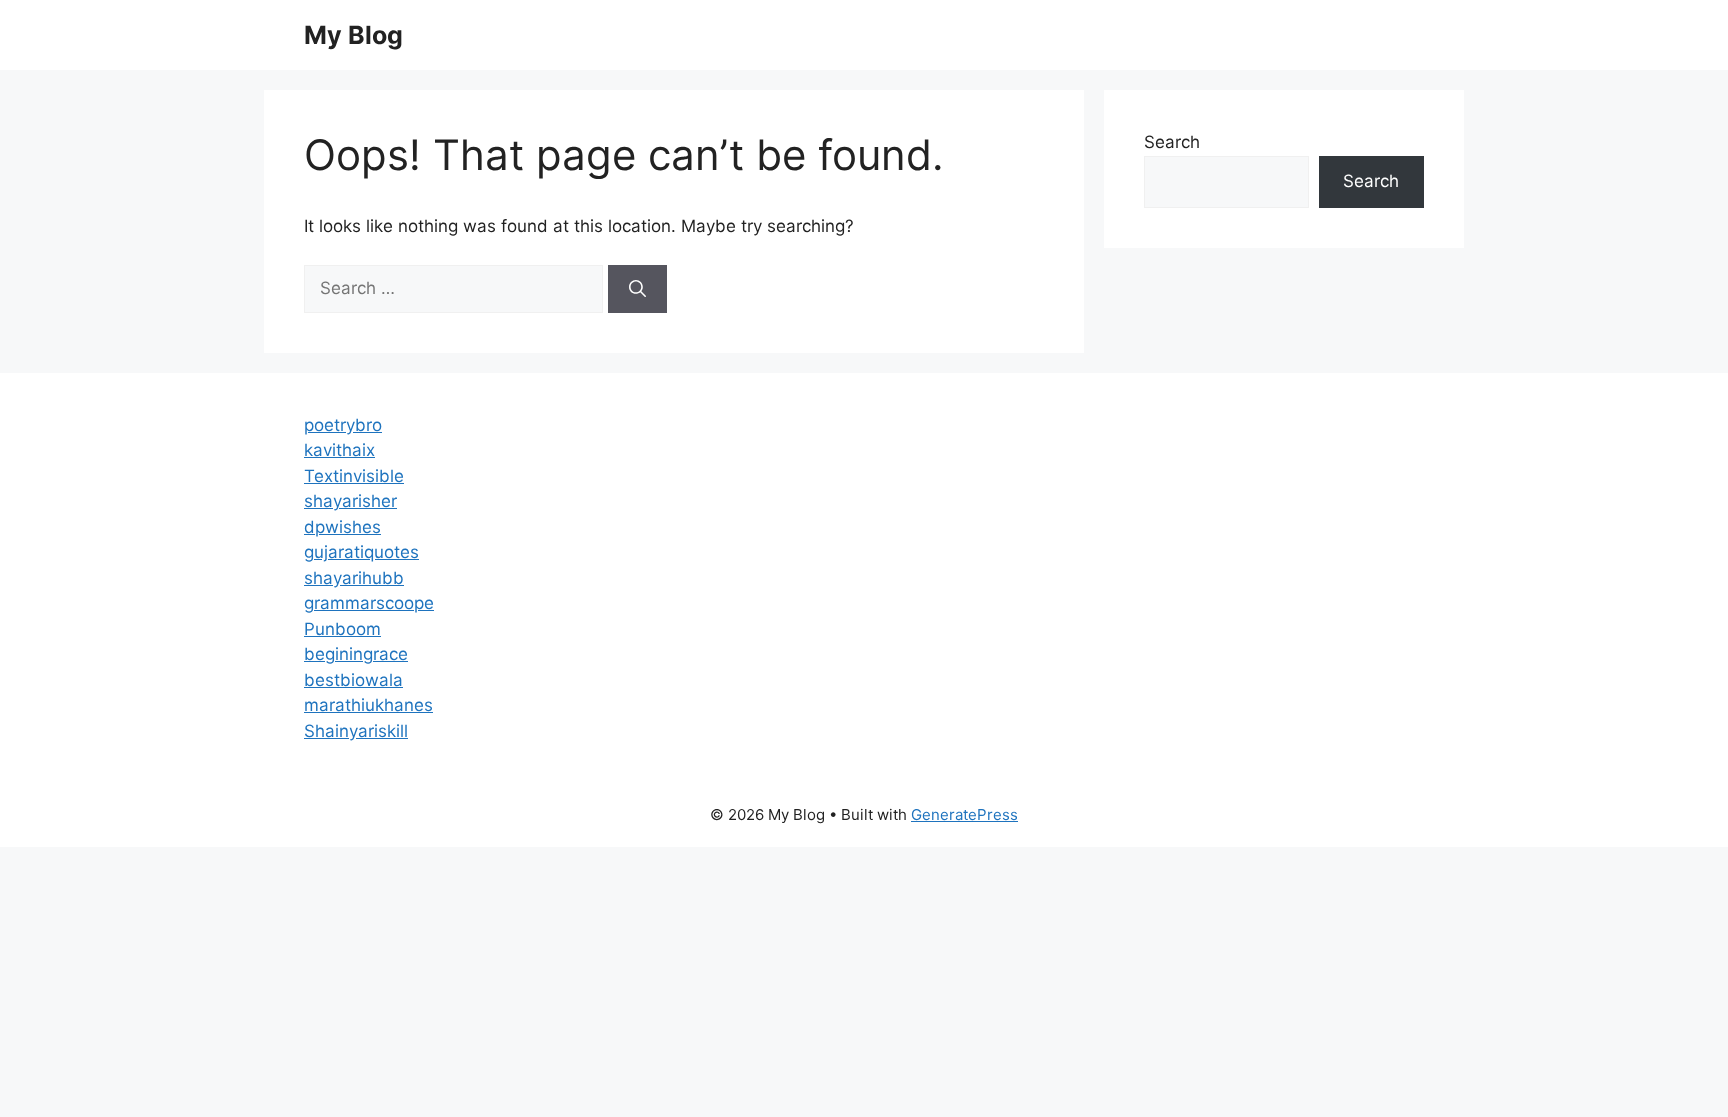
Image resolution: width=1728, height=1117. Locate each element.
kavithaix (339, 450)
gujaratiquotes (361, 552)
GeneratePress (964, 814)
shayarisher (350, 501)
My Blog (353, 35)
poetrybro (343, 425)
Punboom (342, 629)
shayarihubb (354, 578)
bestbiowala (353, 680)
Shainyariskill (356, 731)
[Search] (637, 289)
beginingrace (356, 654)
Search (1172, 142)
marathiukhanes (368, 705)
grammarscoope (369, 603)
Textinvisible (354, 476)
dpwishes (342, 527)
